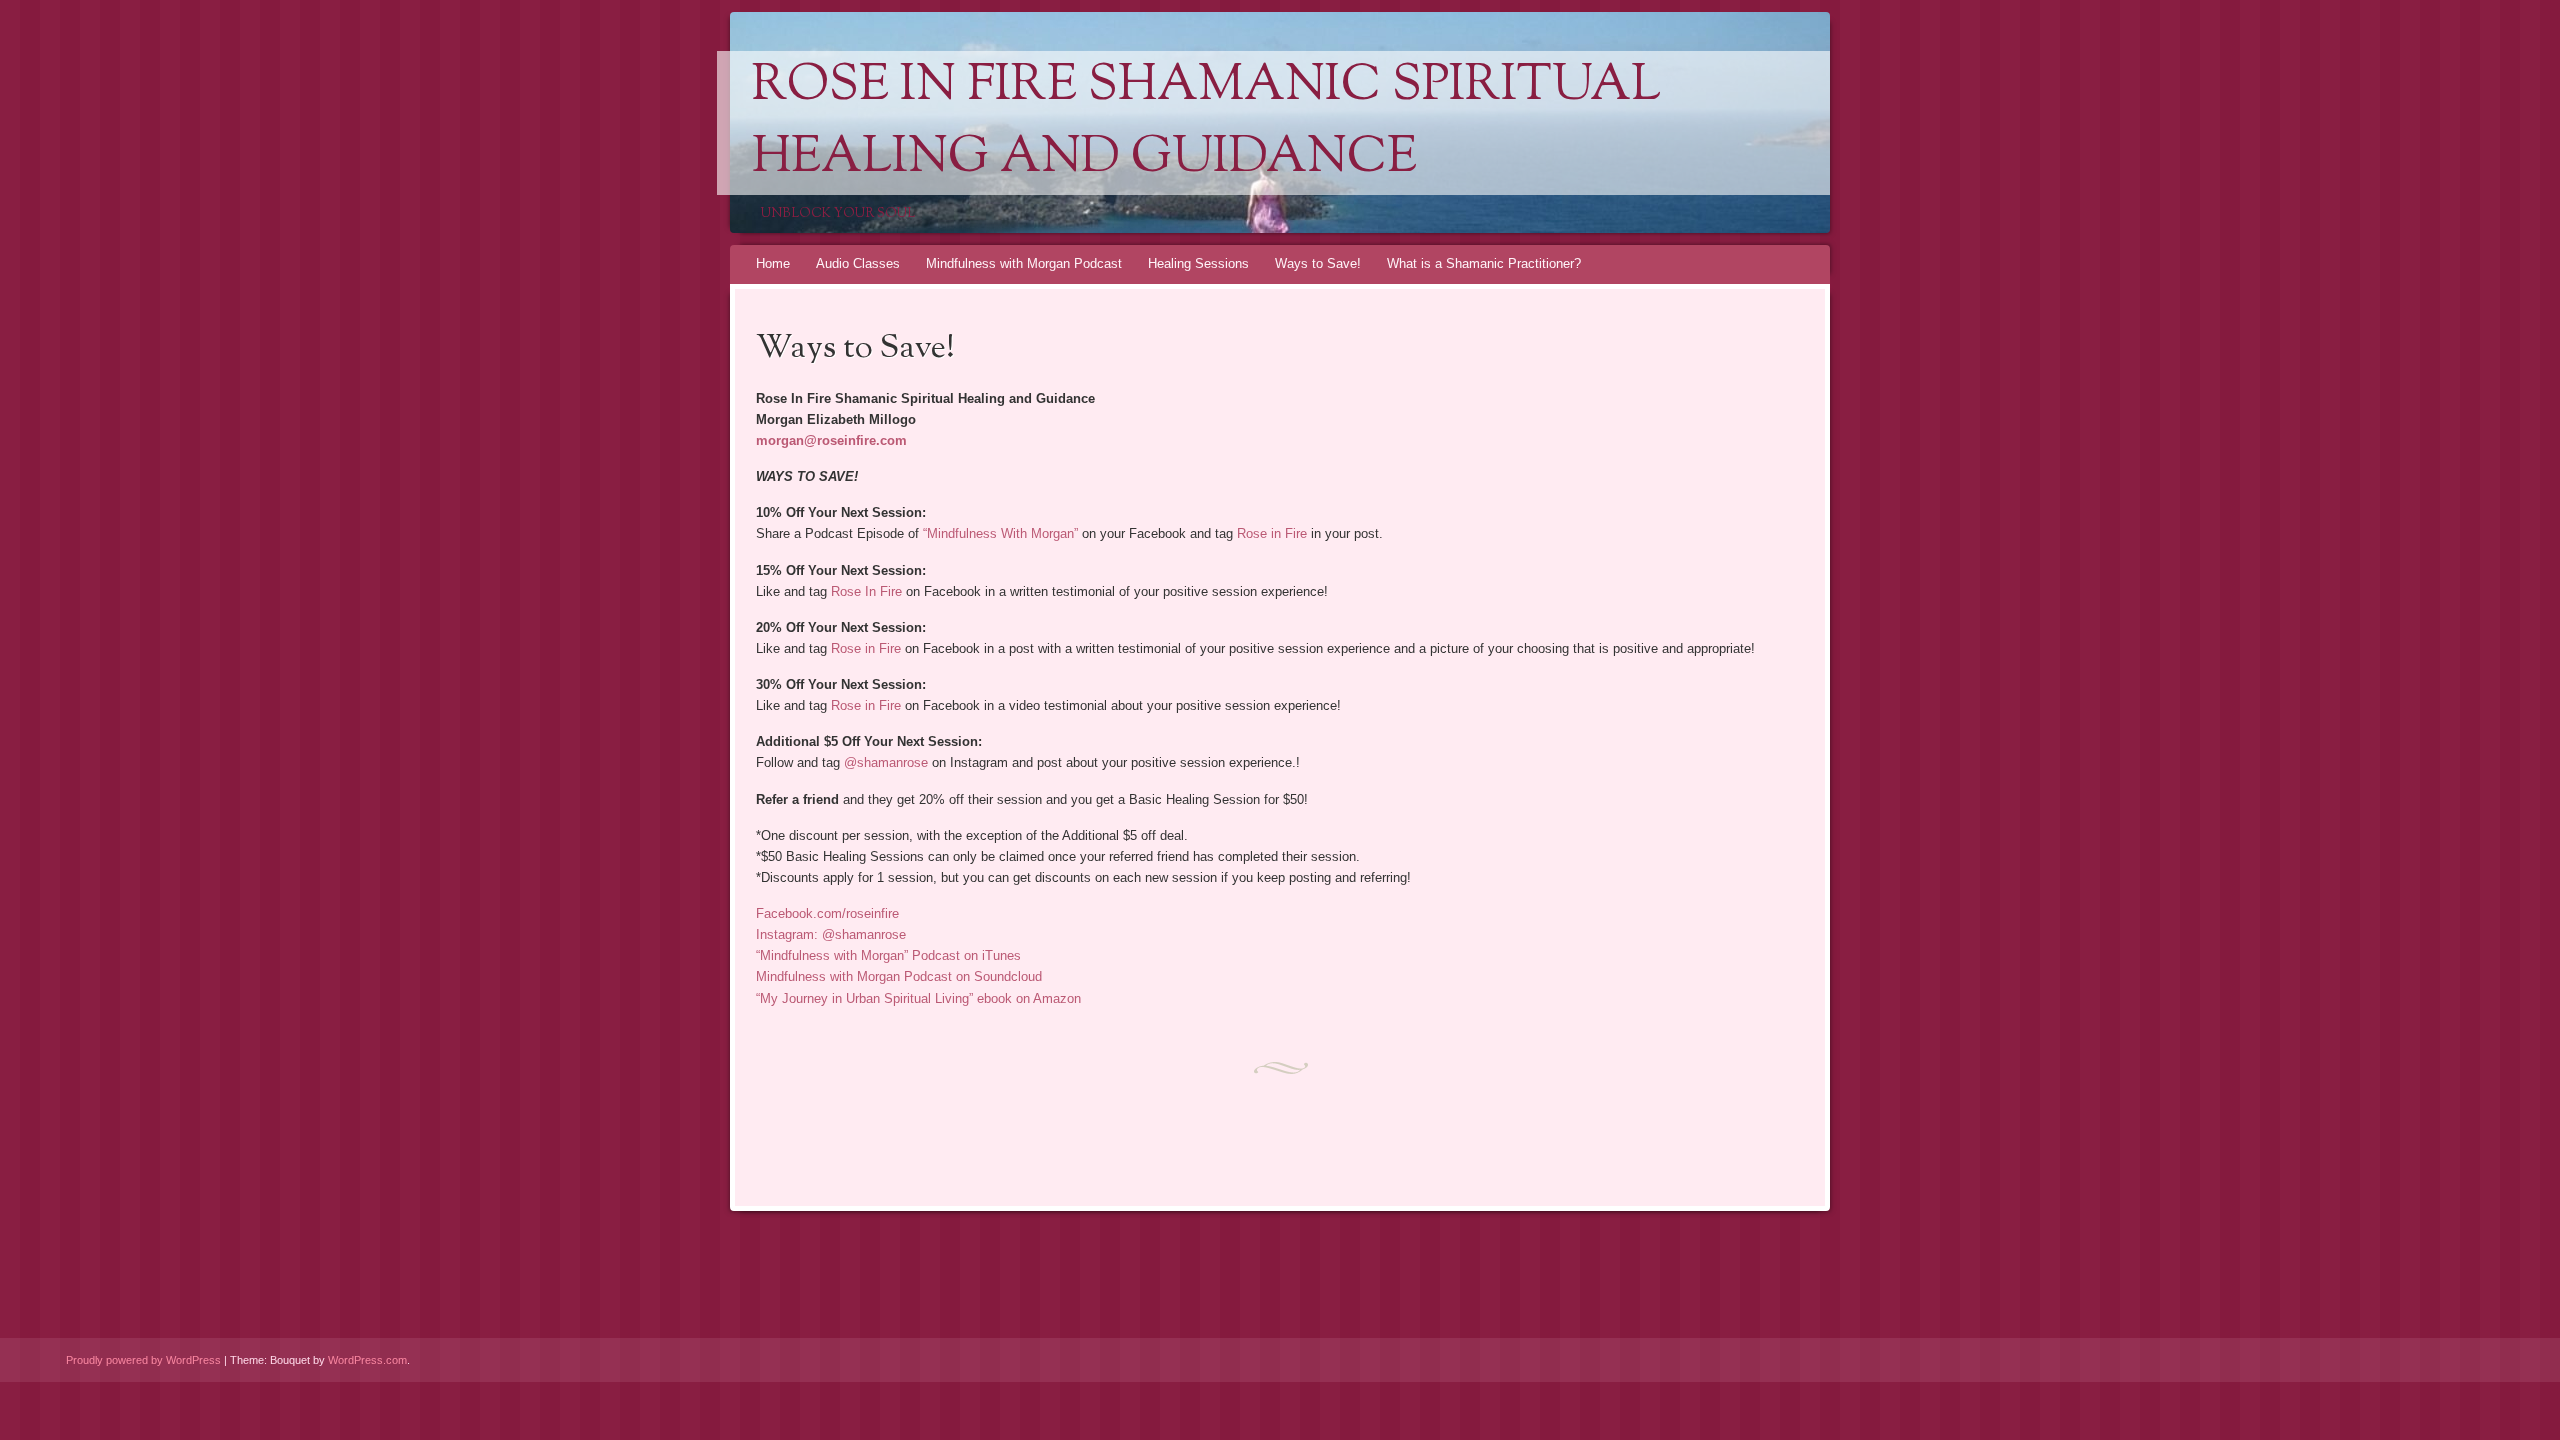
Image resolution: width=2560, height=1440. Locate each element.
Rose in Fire (1272, 533)
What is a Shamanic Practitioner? (1484, 263)
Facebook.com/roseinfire (827, 913)
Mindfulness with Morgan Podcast (1024, 263)
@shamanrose (886, 762)
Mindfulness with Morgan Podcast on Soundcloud (899, 976)
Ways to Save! (1318, 263)
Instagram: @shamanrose (831, 934)
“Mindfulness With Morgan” (1000, 533)
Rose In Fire (866, 591)
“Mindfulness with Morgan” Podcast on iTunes (888, 955)
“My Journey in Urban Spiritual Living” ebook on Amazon (918, 998)
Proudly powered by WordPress (143, 1360)
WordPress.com (367, 1360)
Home (773, 263)
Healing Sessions (1198, 263)
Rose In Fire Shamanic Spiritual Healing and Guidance (1206, 123)
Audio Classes (858, 263)
